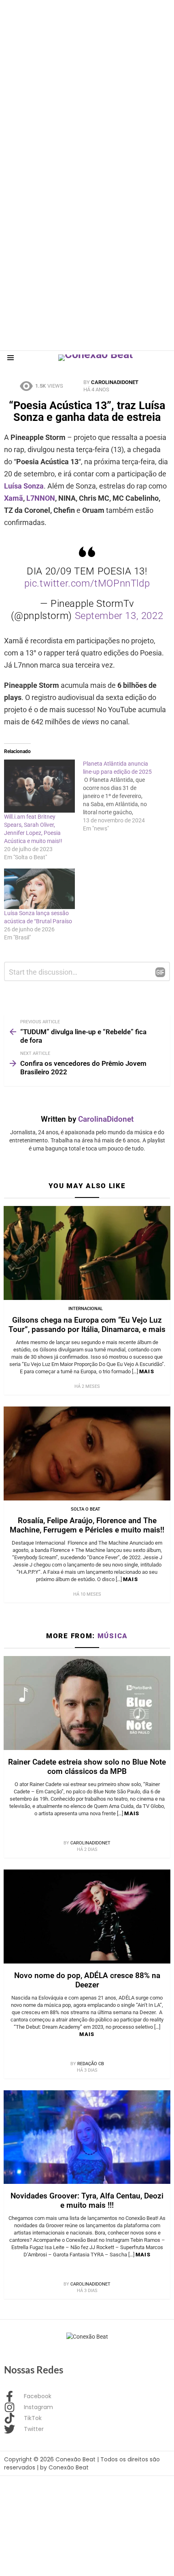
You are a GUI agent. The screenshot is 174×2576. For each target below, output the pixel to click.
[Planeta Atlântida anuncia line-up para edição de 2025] (122, 796)
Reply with (160, 972)
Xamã (14, 498)
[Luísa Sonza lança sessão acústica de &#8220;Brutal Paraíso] (39, 889)
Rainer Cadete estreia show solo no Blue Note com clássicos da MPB (87, 1767)
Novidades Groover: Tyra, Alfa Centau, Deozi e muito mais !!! (87, 2200)
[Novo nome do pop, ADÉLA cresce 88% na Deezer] (87, 1917)
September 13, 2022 (119, 616)
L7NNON (41, 498)
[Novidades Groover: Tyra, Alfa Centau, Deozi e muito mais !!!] (87, 2137)
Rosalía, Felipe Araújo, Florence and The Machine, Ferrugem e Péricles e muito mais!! (87, 1525)
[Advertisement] (87, 87)
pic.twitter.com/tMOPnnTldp (87, 583)
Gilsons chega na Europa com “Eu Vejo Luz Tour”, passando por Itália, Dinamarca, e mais (87, 1325)
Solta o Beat (86, 1509)
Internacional (86, 1309)
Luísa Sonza (24, 486)
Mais (147, 1371)
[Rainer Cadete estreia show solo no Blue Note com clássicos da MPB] (87, 1703)
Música (113, 1636)
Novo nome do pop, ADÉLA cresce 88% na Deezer (87, 1980)
